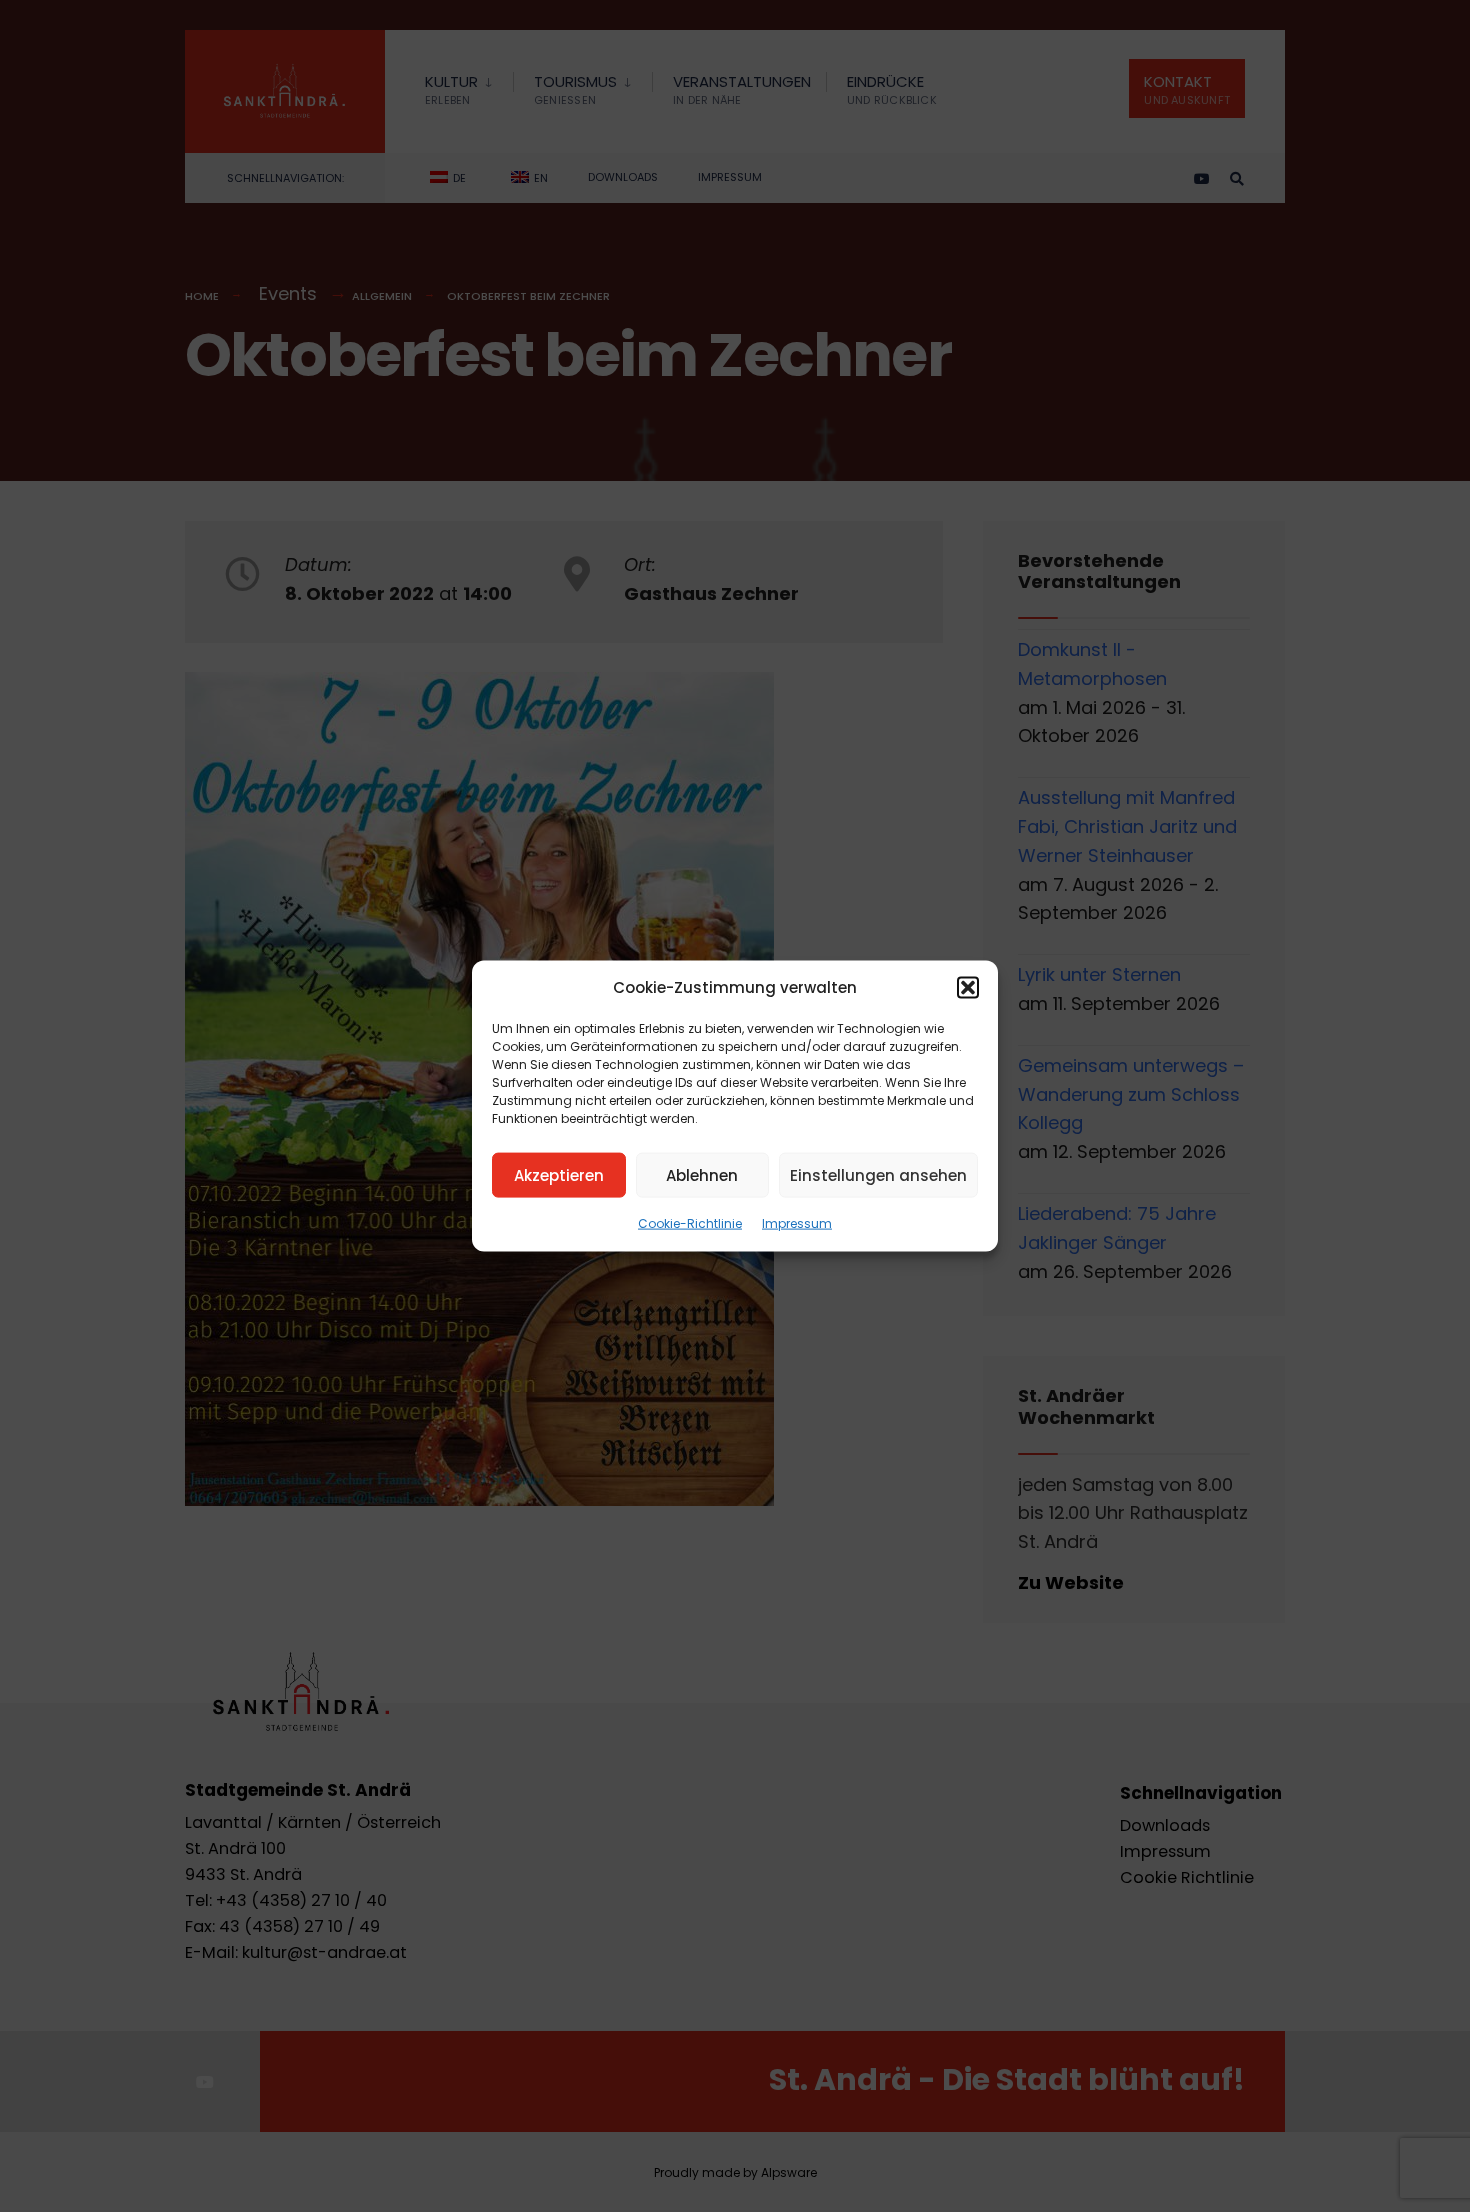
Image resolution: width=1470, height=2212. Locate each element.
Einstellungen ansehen (878, 1174)
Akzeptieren (559, 1174)
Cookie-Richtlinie (690, 1223)
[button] (968, 988)
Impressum (797, 1223)
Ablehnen (702, 1174)
